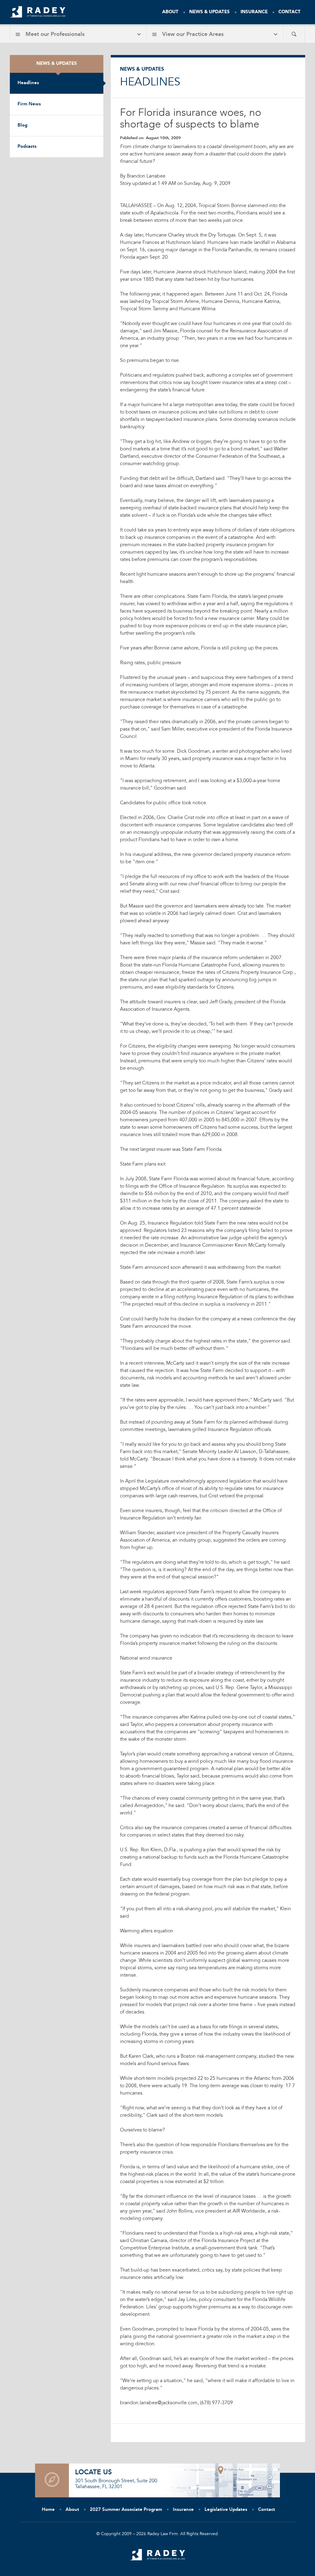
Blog (22, 125)
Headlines (28, 83)
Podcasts (27, 147)
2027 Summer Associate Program (126, 2510)
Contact (289, 12)
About (170, 12)
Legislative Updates (226, 2510)
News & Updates (209, 12)
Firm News (29, 104)
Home (48, 2510)
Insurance (254, 12)
